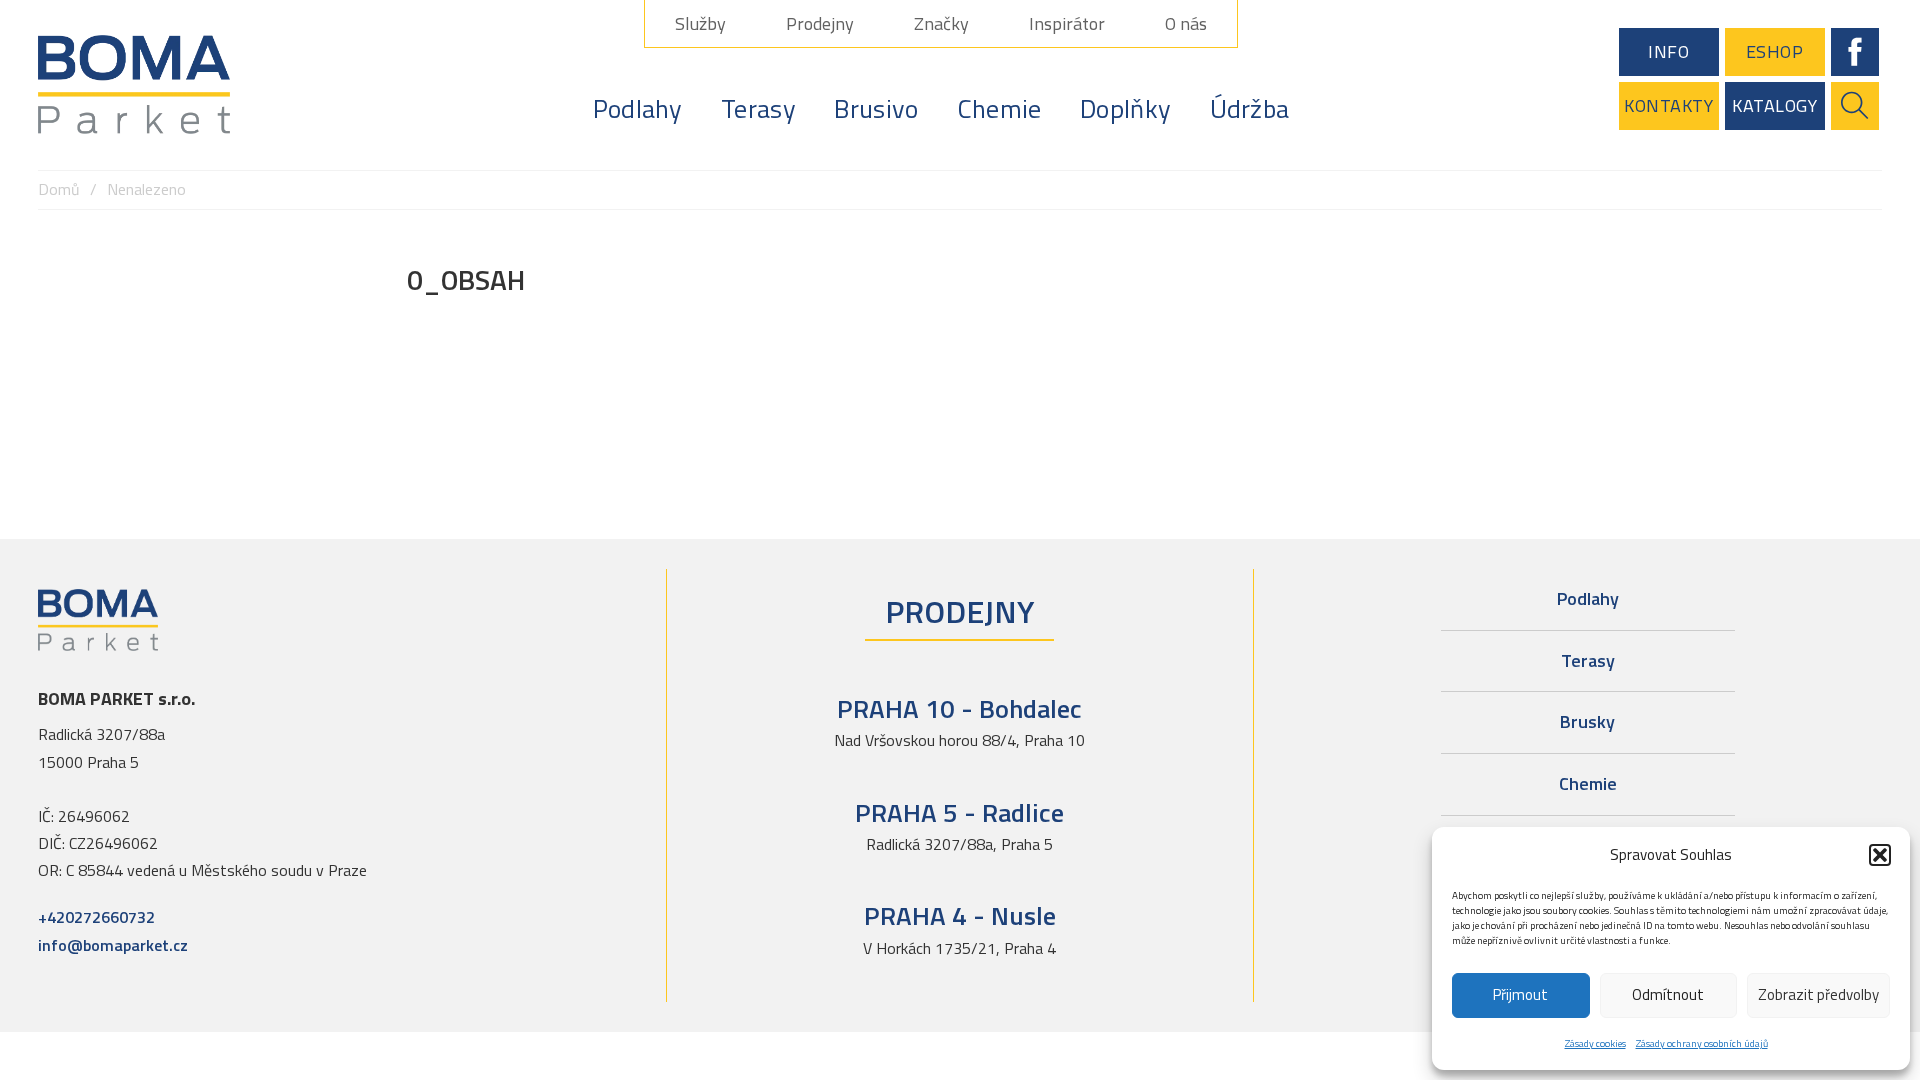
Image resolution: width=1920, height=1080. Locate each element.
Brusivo (876, 108)
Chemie (999, 108)
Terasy (758, 108)
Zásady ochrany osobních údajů (1702, 1043)
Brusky (1587, 721)
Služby (700, 23)
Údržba (1250, 108)
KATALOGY (1774, 105)
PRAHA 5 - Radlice (959, 812)
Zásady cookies (1595, 1043)
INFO (1668, 51)
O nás (1186, 23)
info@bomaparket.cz (113, 945)
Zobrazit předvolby (1818, 994)
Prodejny (820, 23)
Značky (941, 23)
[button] (1880, 855)
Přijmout (1520, 994)
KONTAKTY (1668, 105)
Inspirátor (1067, 23)
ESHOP (1775, 51)
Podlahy (638, 108)
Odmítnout (1668, 994)
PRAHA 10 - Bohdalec (959, 708)
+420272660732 (96, 917)
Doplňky (1125, 108)
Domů (59, 189)
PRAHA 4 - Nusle (960, 915)
